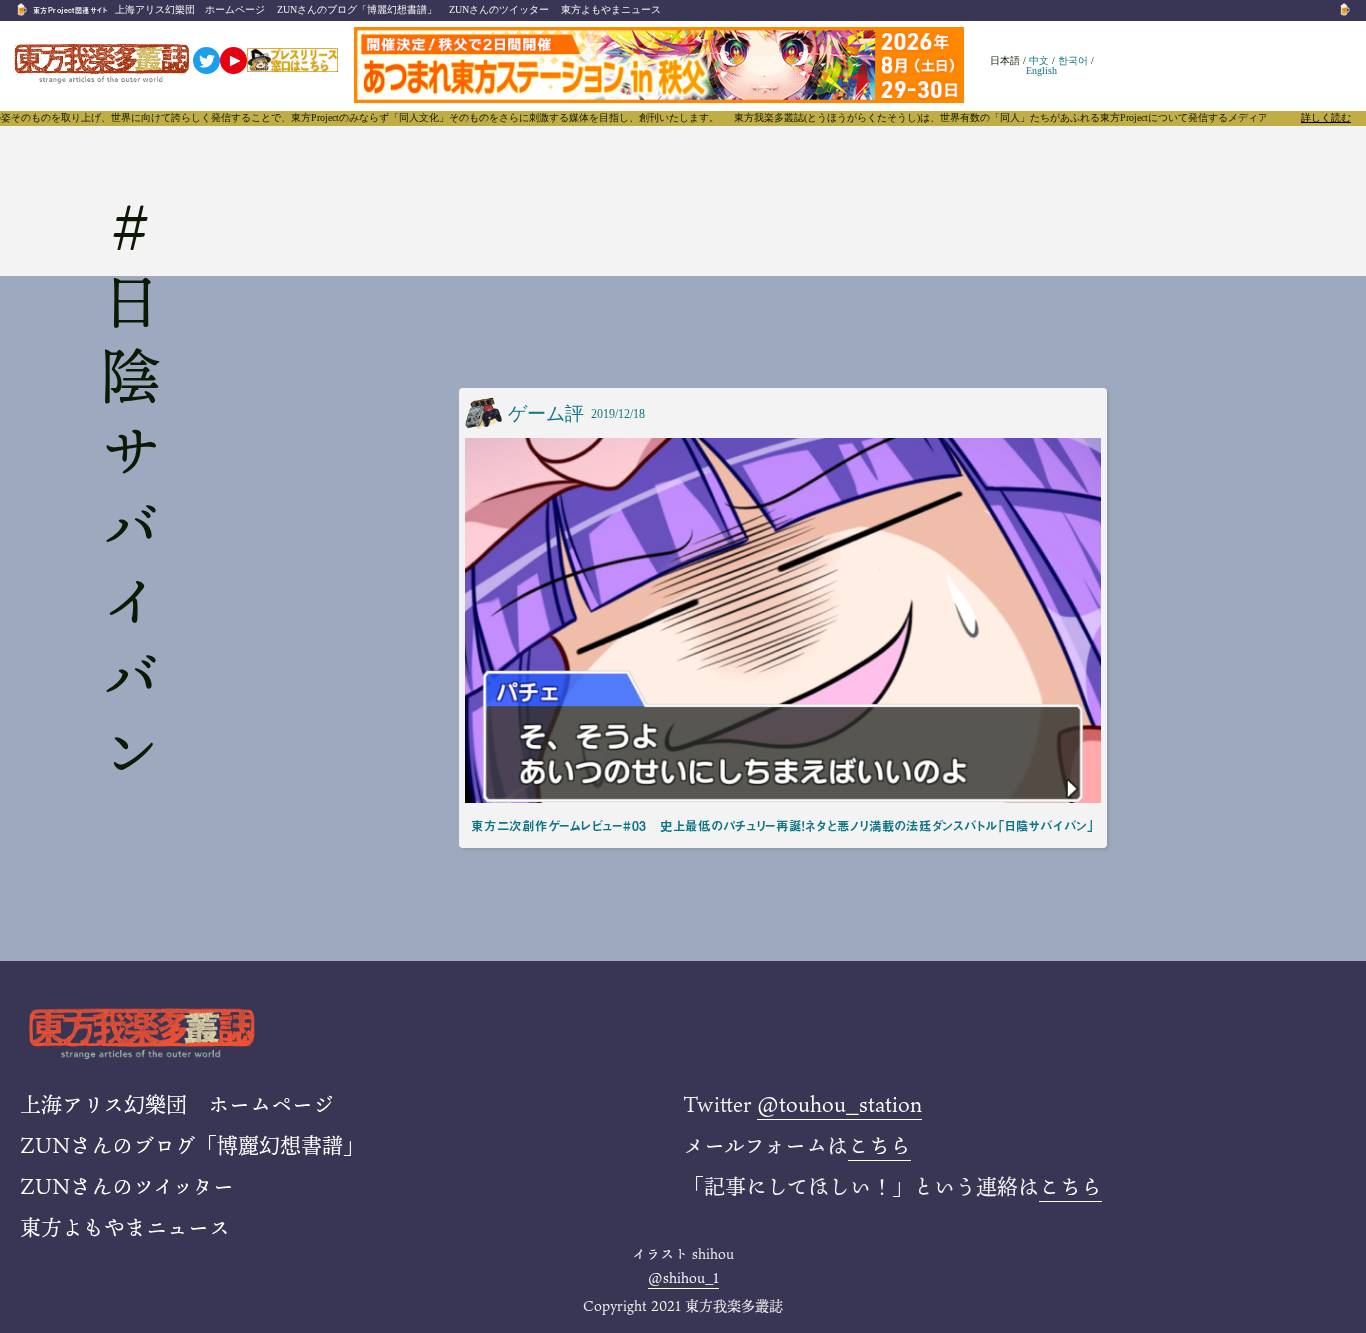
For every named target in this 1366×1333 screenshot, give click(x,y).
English (1041, 70)
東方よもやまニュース (611, 9)
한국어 (1073, 60)
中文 (1039, 60)
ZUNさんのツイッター (499, 9)
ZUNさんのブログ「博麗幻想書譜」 (357, 9)
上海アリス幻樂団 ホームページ (190, 9)
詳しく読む (1326, 118)
